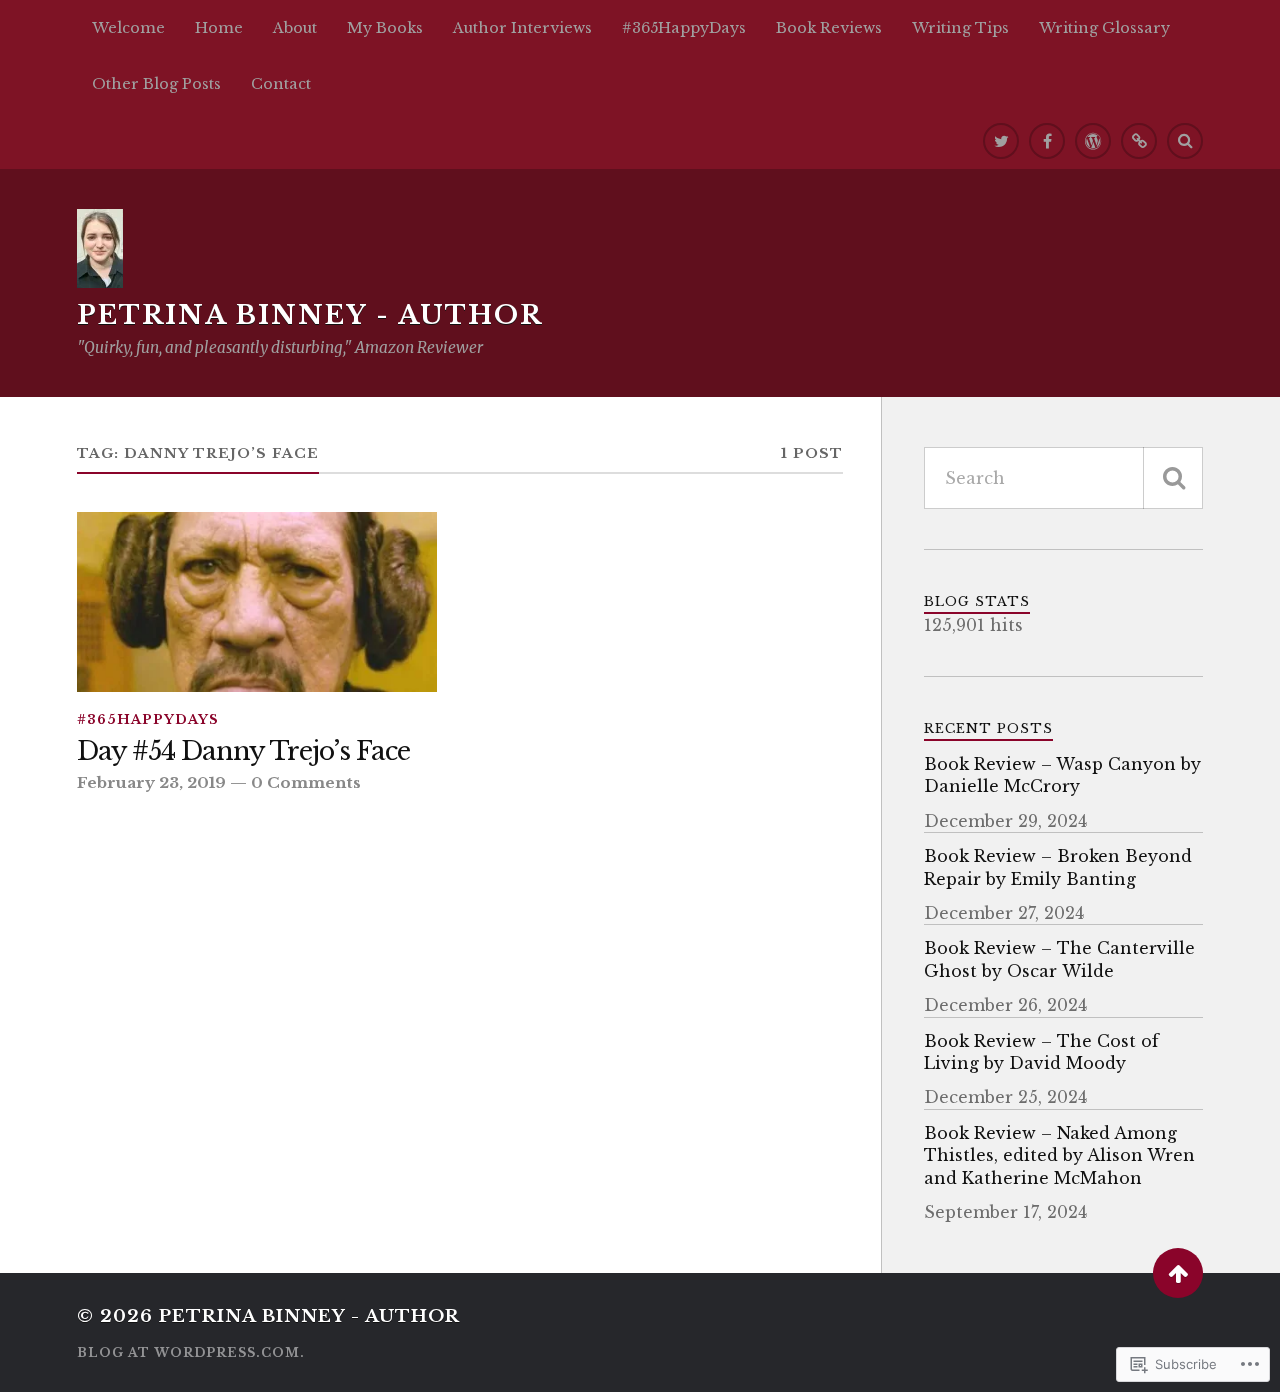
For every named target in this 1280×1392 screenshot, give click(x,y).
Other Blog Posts (156, 84)
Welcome (128, 28)
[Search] (1185, 141)
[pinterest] (1139, 141)
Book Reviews (829, 28)
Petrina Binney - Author (310, 315)
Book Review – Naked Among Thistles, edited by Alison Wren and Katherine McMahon (1059, 1155)
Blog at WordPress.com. (191, 1352)
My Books (385, 28)
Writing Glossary (1104, 28)
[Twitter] (1001, 141)
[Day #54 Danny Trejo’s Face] (257, 602)
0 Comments (306, 782)
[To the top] (1178, 1273)
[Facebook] (1047, 141)
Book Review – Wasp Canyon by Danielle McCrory (1062, 775)
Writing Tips (960, 28)
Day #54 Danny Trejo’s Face (243, 751)
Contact (281, 84)
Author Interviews (522, 28)
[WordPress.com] (1093, 141)
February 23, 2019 (151, 782)
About (295, 28)
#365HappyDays (684, 28)
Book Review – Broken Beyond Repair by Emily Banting (1058, 867)
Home (219, 28)
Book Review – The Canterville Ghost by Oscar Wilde (1059, 959)
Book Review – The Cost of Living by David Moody (1041, 1052)
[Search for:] (1063, 478)
